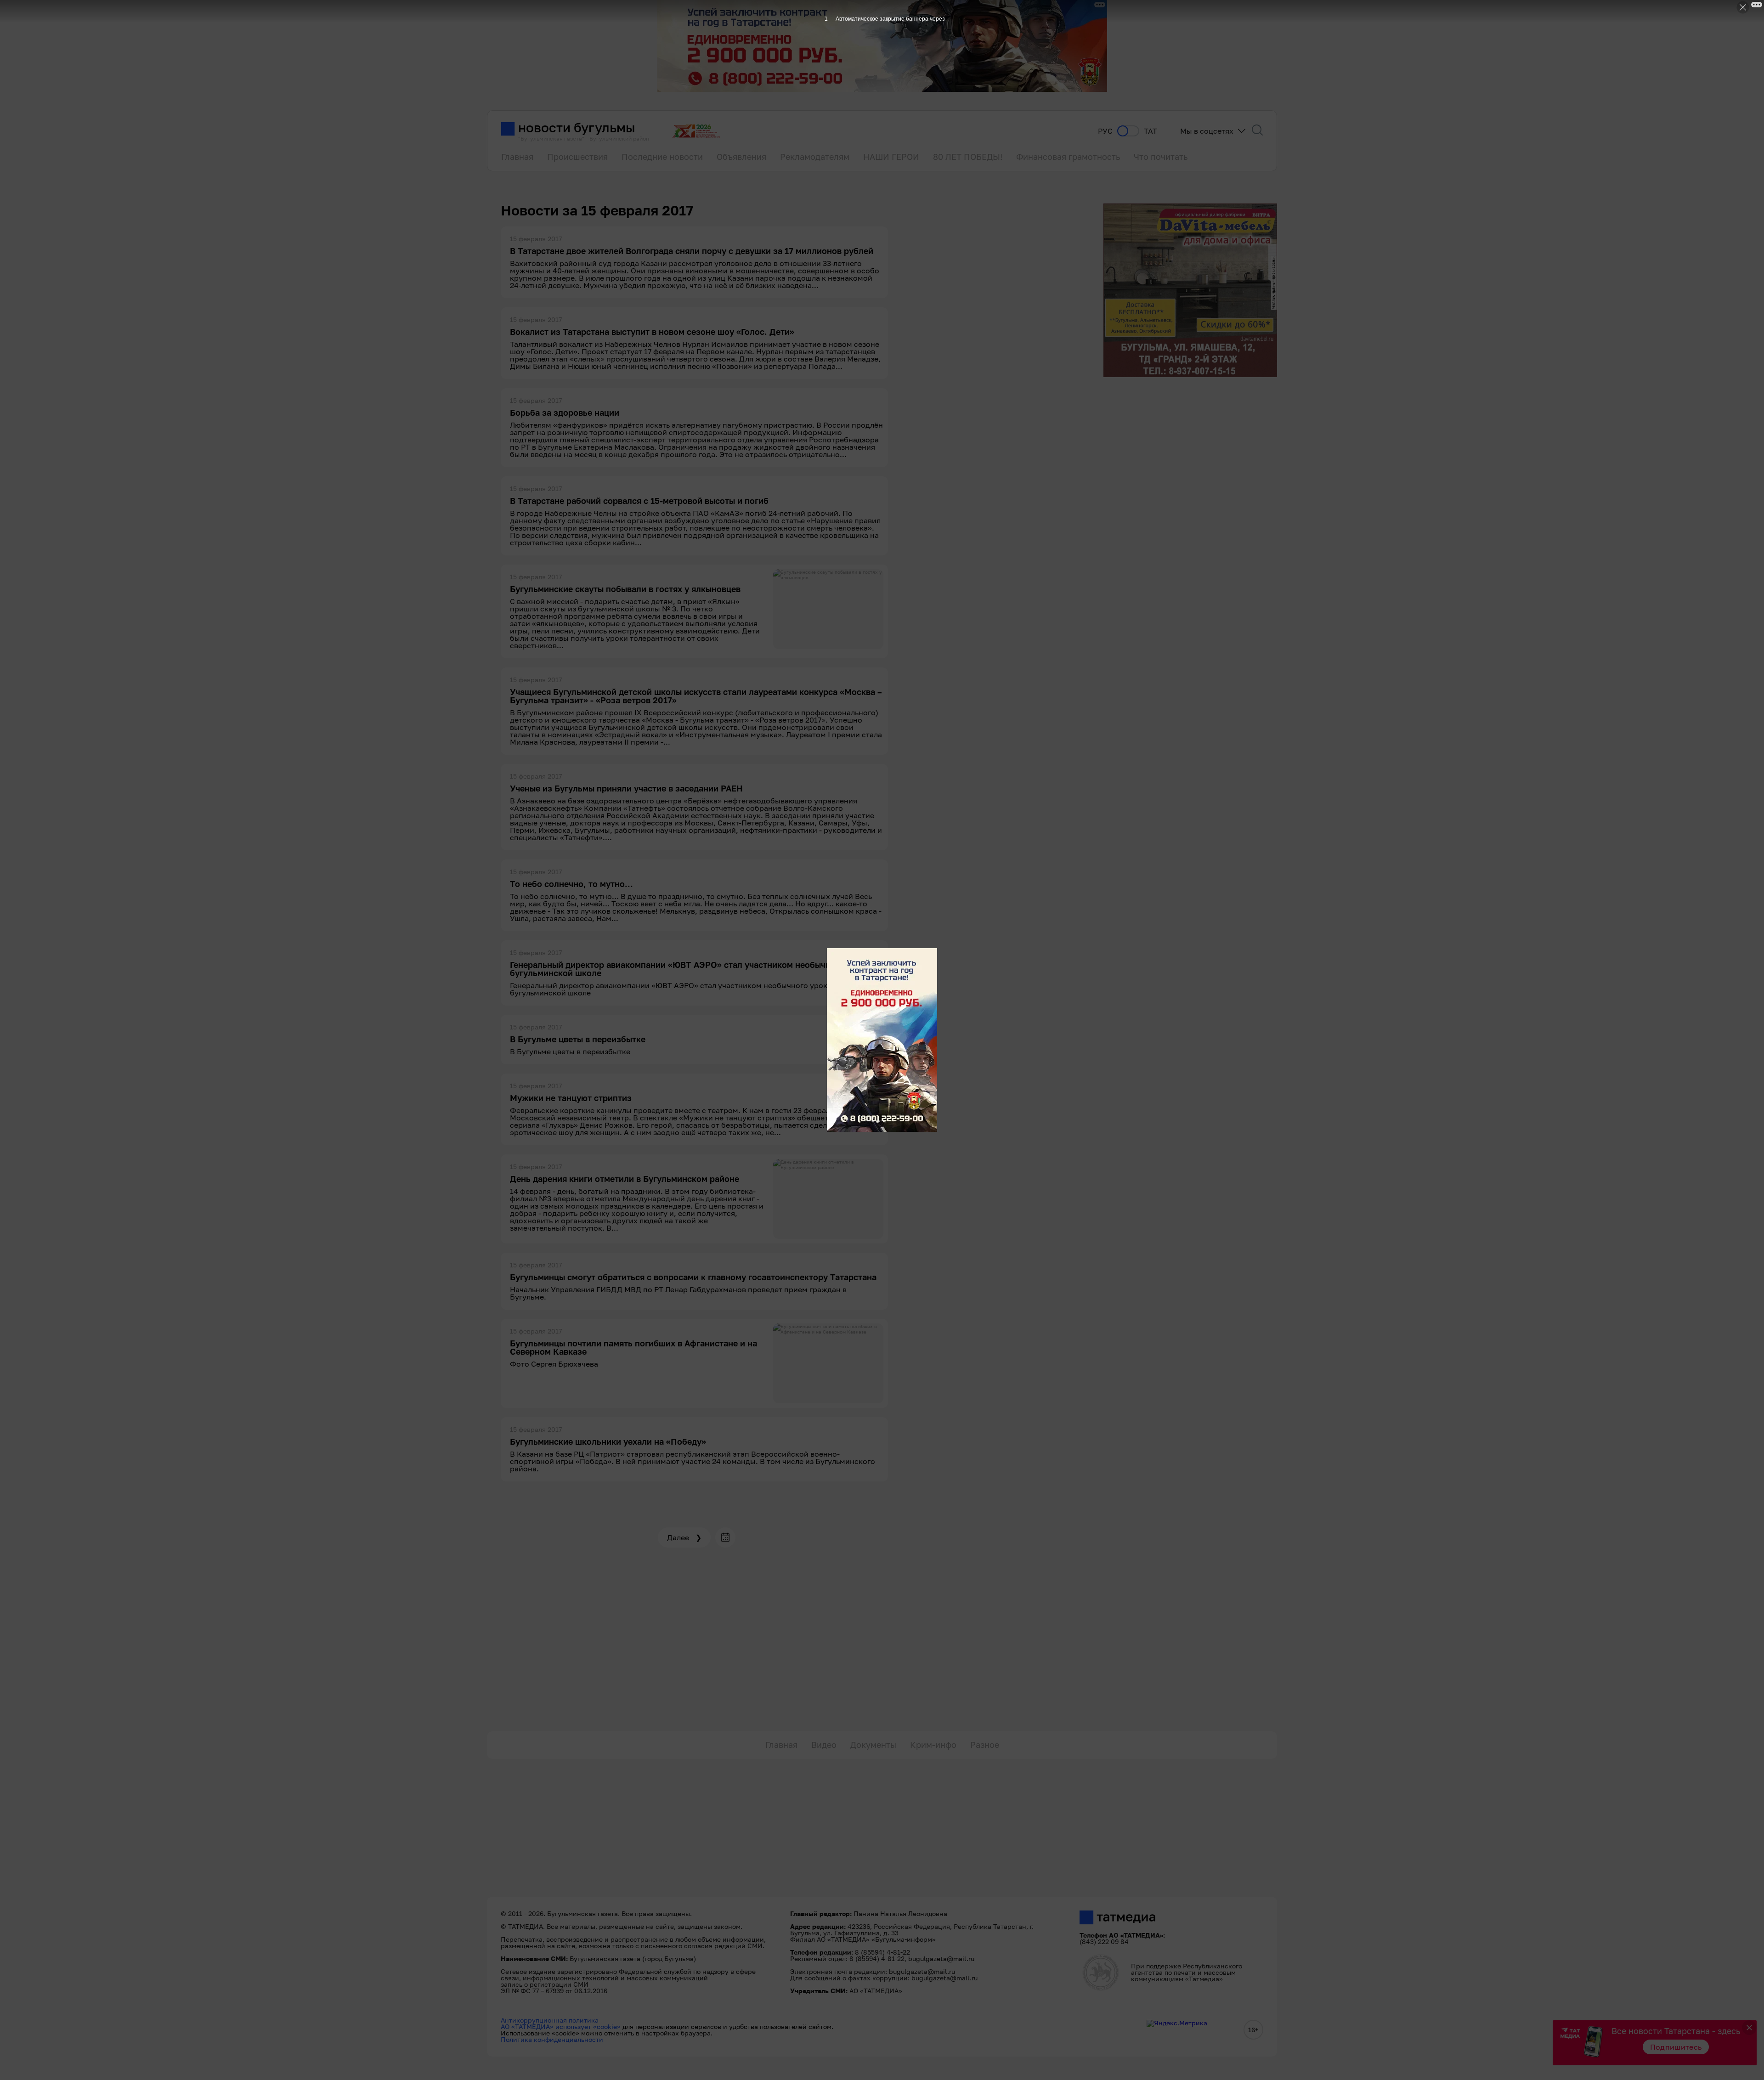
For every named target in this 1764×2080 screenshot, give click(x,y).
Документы (873, 1745)
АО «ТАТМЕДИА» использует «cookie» (561, 2026)
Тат (1151, 131)
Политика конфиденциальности (552, 2039)
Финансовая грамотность (1068, 157)
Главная (517, 157)
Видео (824, 1745)
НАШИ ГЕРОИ (891, 157)
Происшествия (577, 157)
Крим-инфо (933, 1745)
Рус (1105, 131)
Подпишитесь (1676, 2047)
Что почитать (1161, 157)
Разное (985, 1745)
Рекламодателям (815, 157)
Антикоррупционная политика (550, 2020)
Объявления (741, 157)
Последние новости (662, 157)
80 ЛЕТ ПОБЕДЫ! (968, 157)
